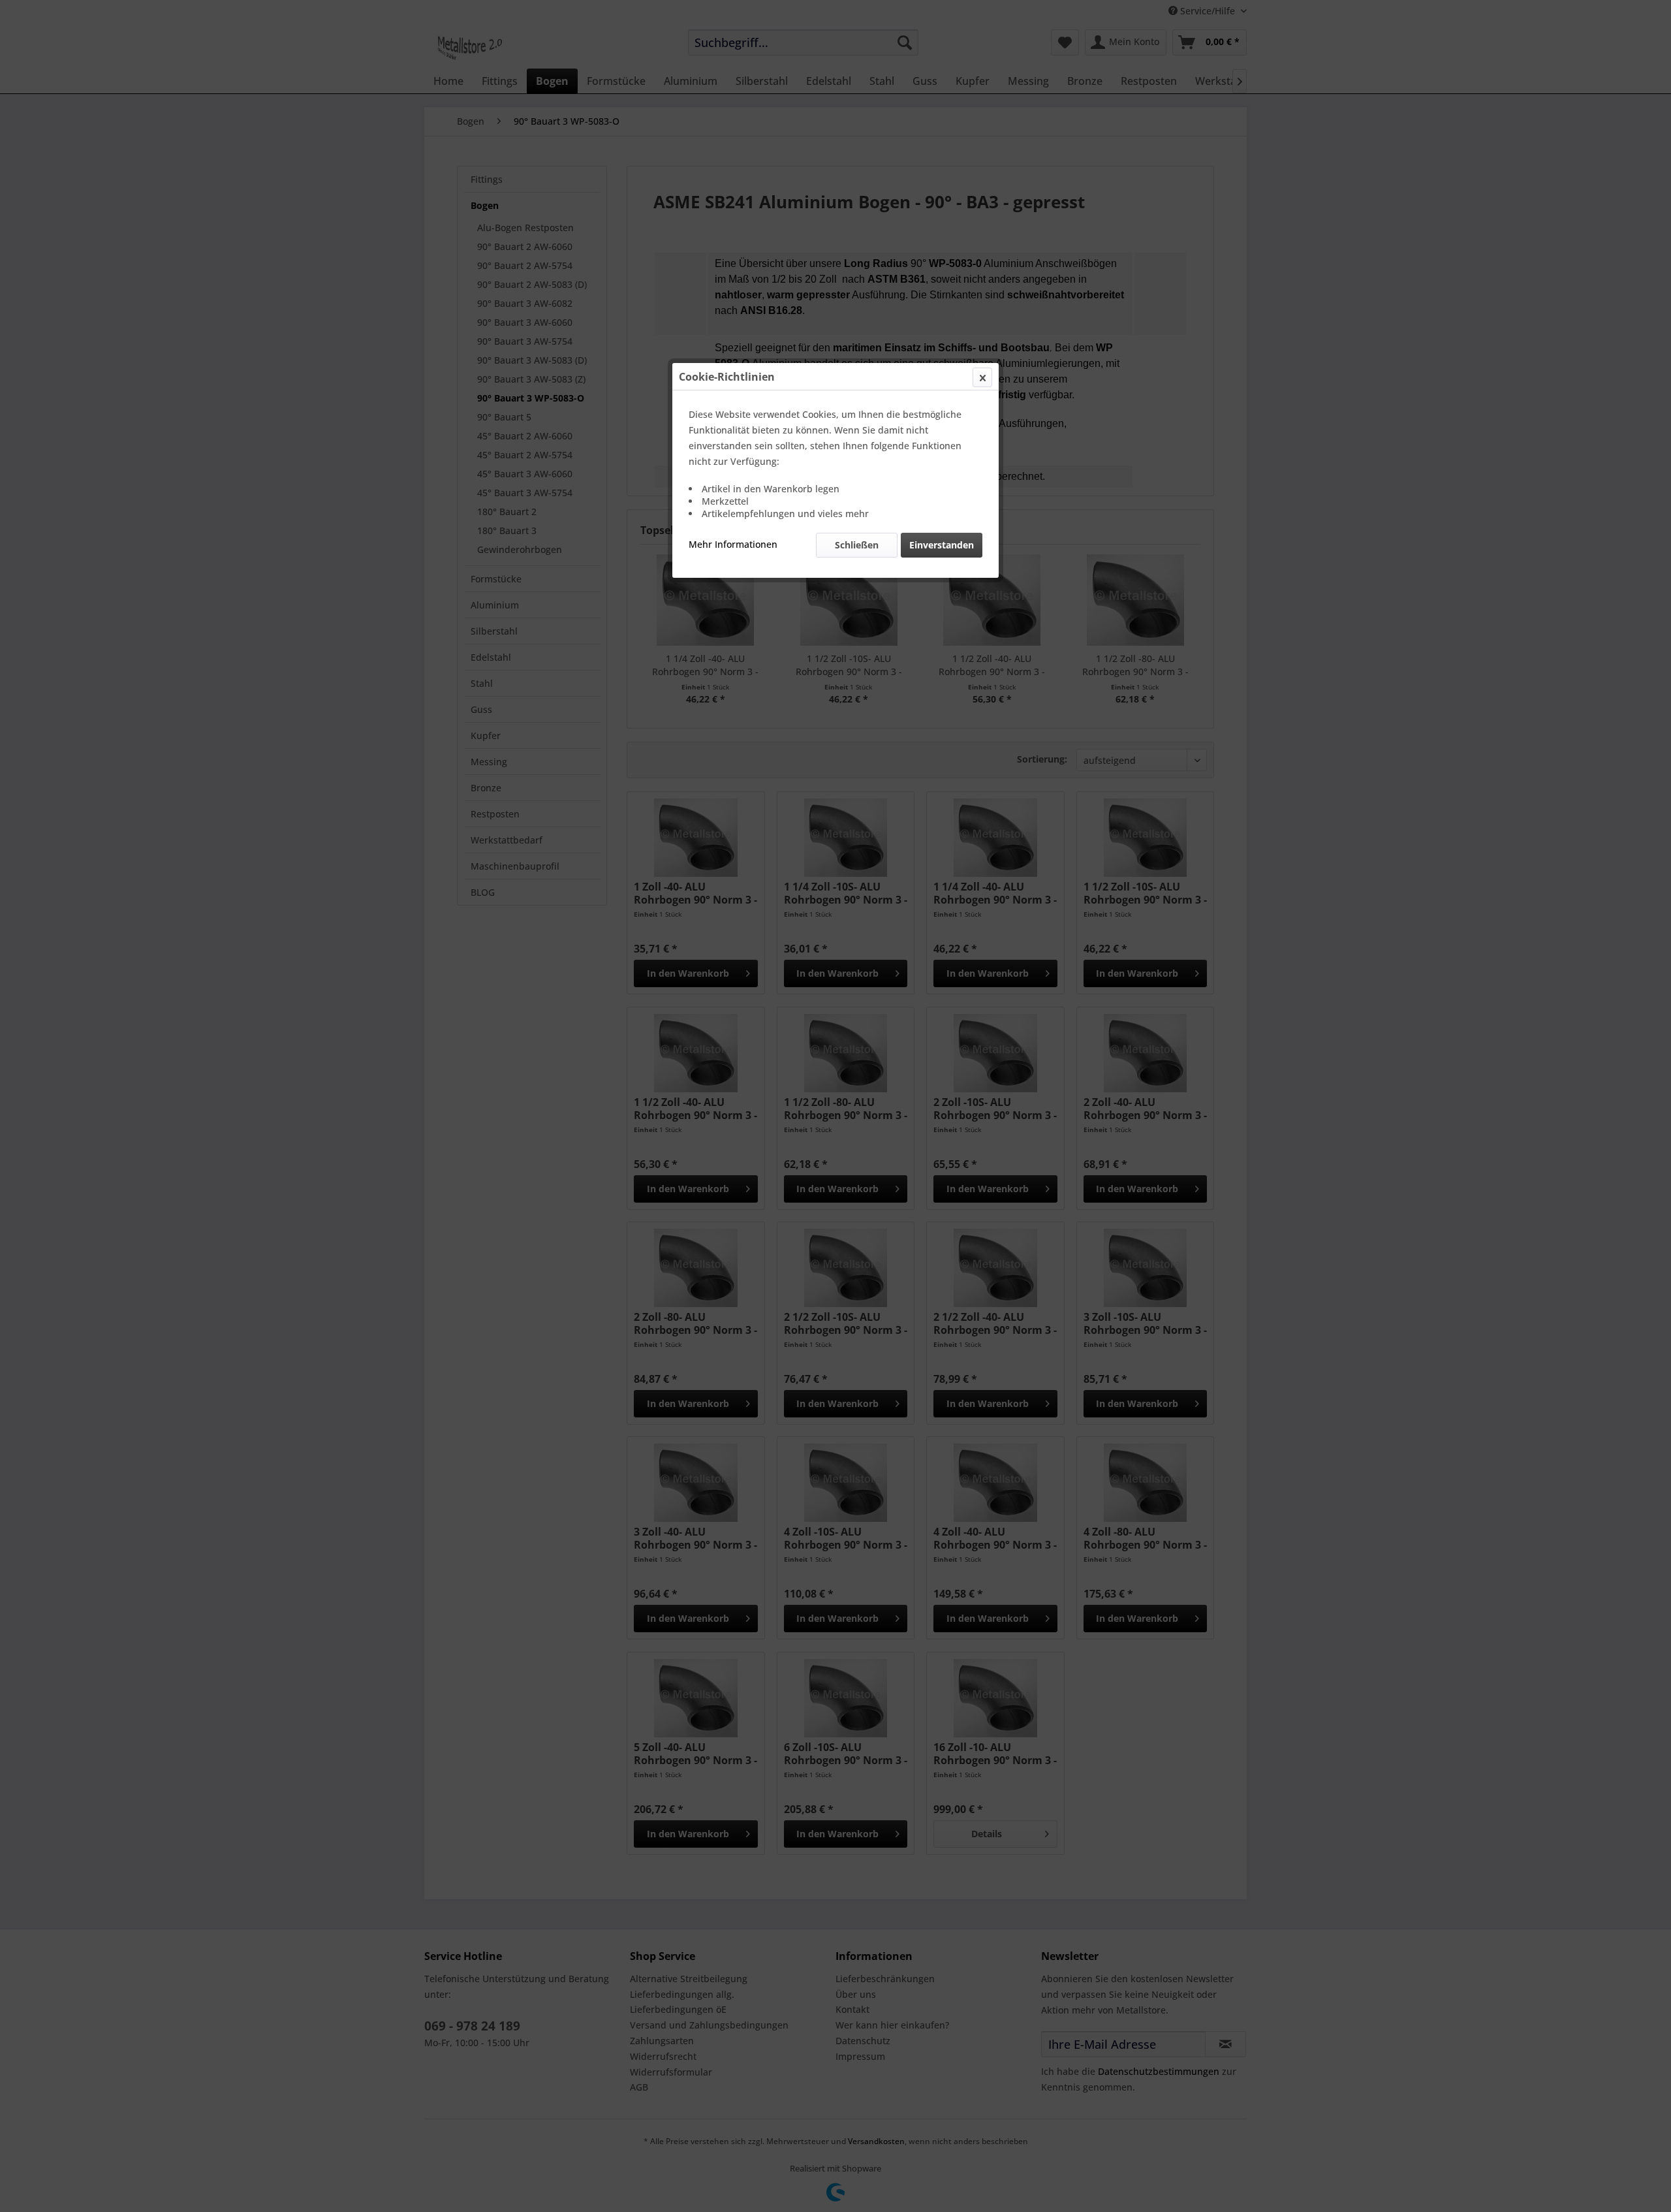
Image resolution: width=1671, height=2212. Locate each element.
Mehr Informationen (733, 544)
